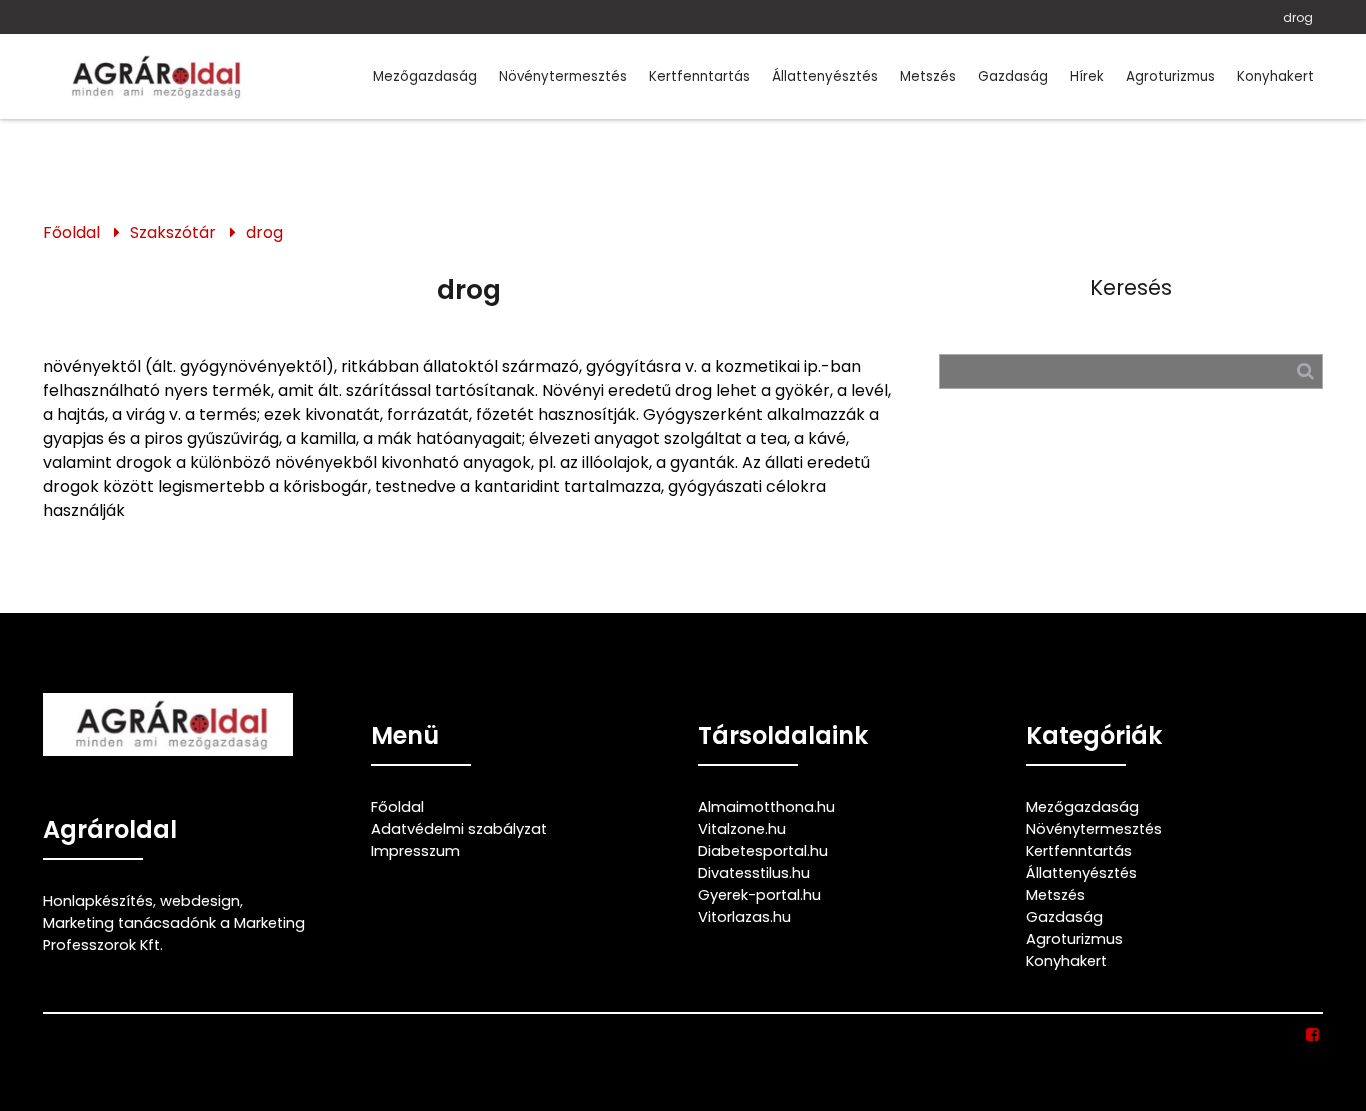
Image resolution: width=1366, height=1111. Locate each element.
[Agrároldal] (153, 76)
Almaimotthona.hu (766, 807)
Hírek (1087, 76)
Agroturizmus (1170, 76)
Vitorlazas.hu (744, 917)
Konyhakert (1275, 76)
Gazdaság (1013, 76)
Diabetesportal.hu (763, 851)
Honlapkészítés (98, 901)
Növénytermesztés (563, 76)
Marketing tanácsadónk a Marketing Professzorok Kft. (174, 934)
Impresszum (415, 851)
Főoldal (71, 232)
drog (1298, 17)
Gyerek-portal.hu (759, 895)
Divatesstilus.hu (754, 873)
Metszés (928, 76)
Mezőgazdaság (425, 76)
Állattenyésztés (825, 76)
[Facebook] (1313, 1035)
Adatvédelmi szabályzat (459, 829)
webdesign (200, 901)
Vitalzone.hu (742, 829)
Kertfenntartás (699, 76)
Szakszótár (173, 232)
